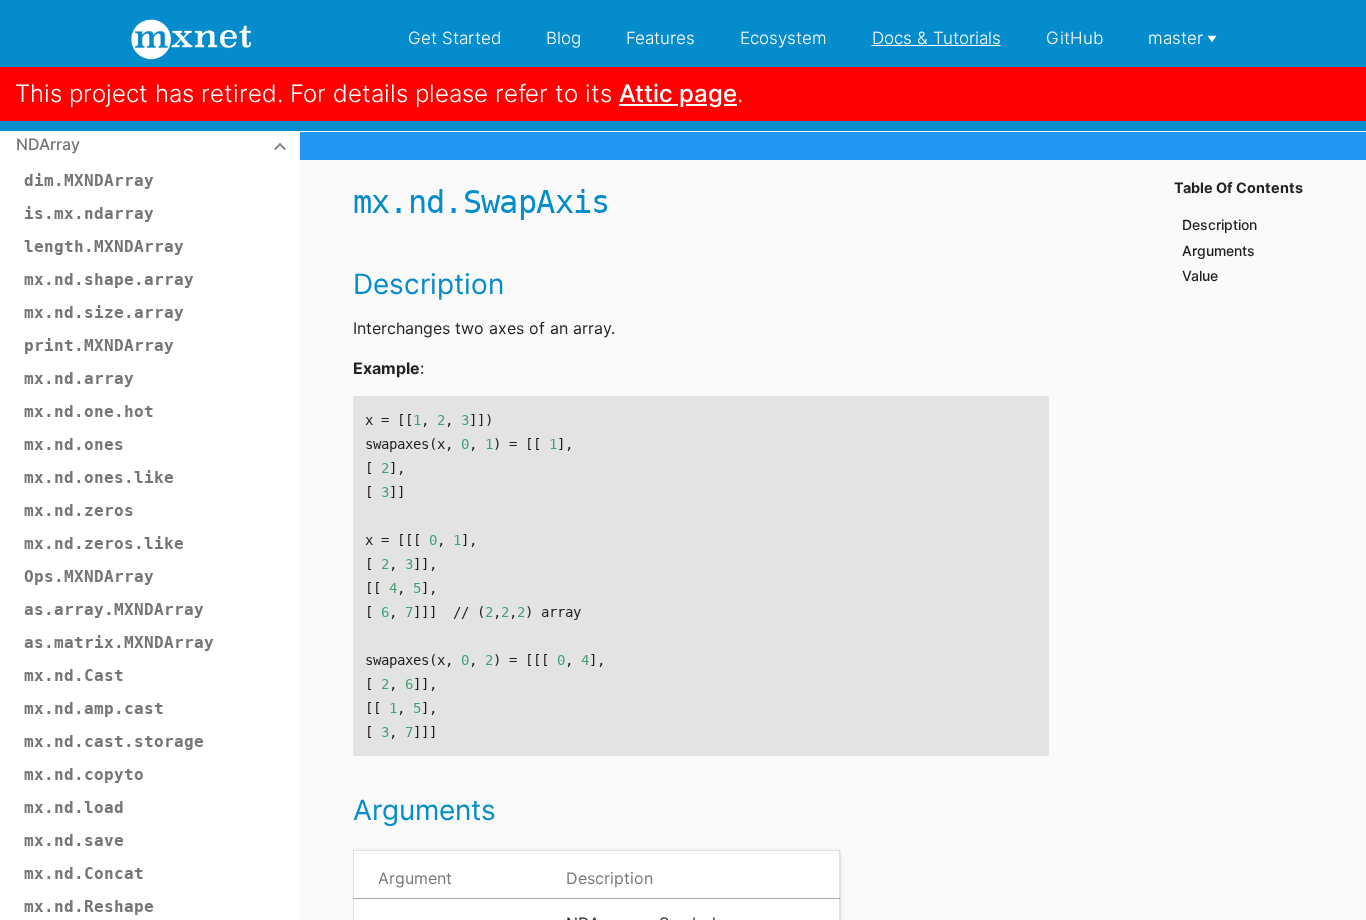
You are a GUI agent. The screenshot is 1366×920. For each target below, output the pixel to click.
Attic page (678, 93)
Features (660, 38)
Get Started (454, 38)
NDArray (48, 144)
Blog (563, 38)
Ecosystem (783, 38)
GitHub (1074, 38)
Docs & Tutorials (936, 38)
